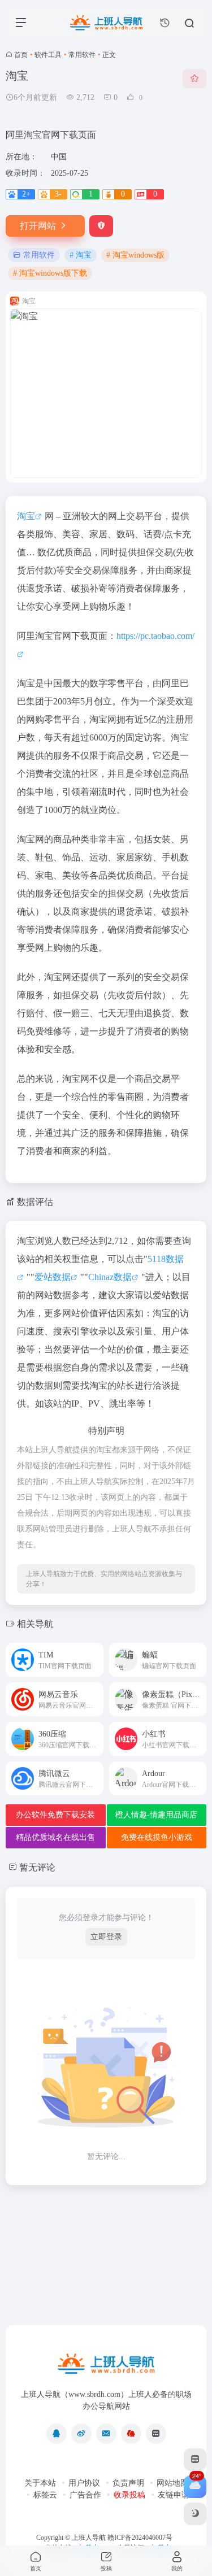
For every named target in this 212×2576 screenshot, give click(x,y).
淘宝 (26, 516)
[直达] (94, 1653)
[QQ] (57, 2434)
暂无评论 (37, 1867)
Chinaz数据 (110, 1277)
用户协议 (84, 2483)
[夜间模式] (195, 2514)
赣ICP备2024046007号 (140, 2538)
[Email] (106, 2434)
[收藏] (194, 79)
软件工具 (48, 55)
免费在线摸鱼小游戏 (157, 1837)
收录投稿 (129, 2495)
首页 (21, 55)
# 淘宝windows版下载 (50, 273)
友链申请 (174, 2495)
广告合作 (85, 2495)
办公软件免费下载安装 (55, 1815)
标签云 (45, 2495)
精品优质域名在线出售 (55, 1837)
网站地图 (172, 2483)
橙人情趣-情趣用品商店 (156, 1815)
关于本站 (40, 2483)
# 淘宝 (81, 255)
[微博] (81, 2434)
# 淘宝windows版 (135, 255)
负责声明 (128, 2483)
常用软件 (82, 55)
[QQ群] (131, 2434)
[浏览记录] (165, 23)
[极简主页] (156, 2434)
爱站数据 (53, 1277)
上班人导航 (89, 2538)
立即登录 (106, 1937)
